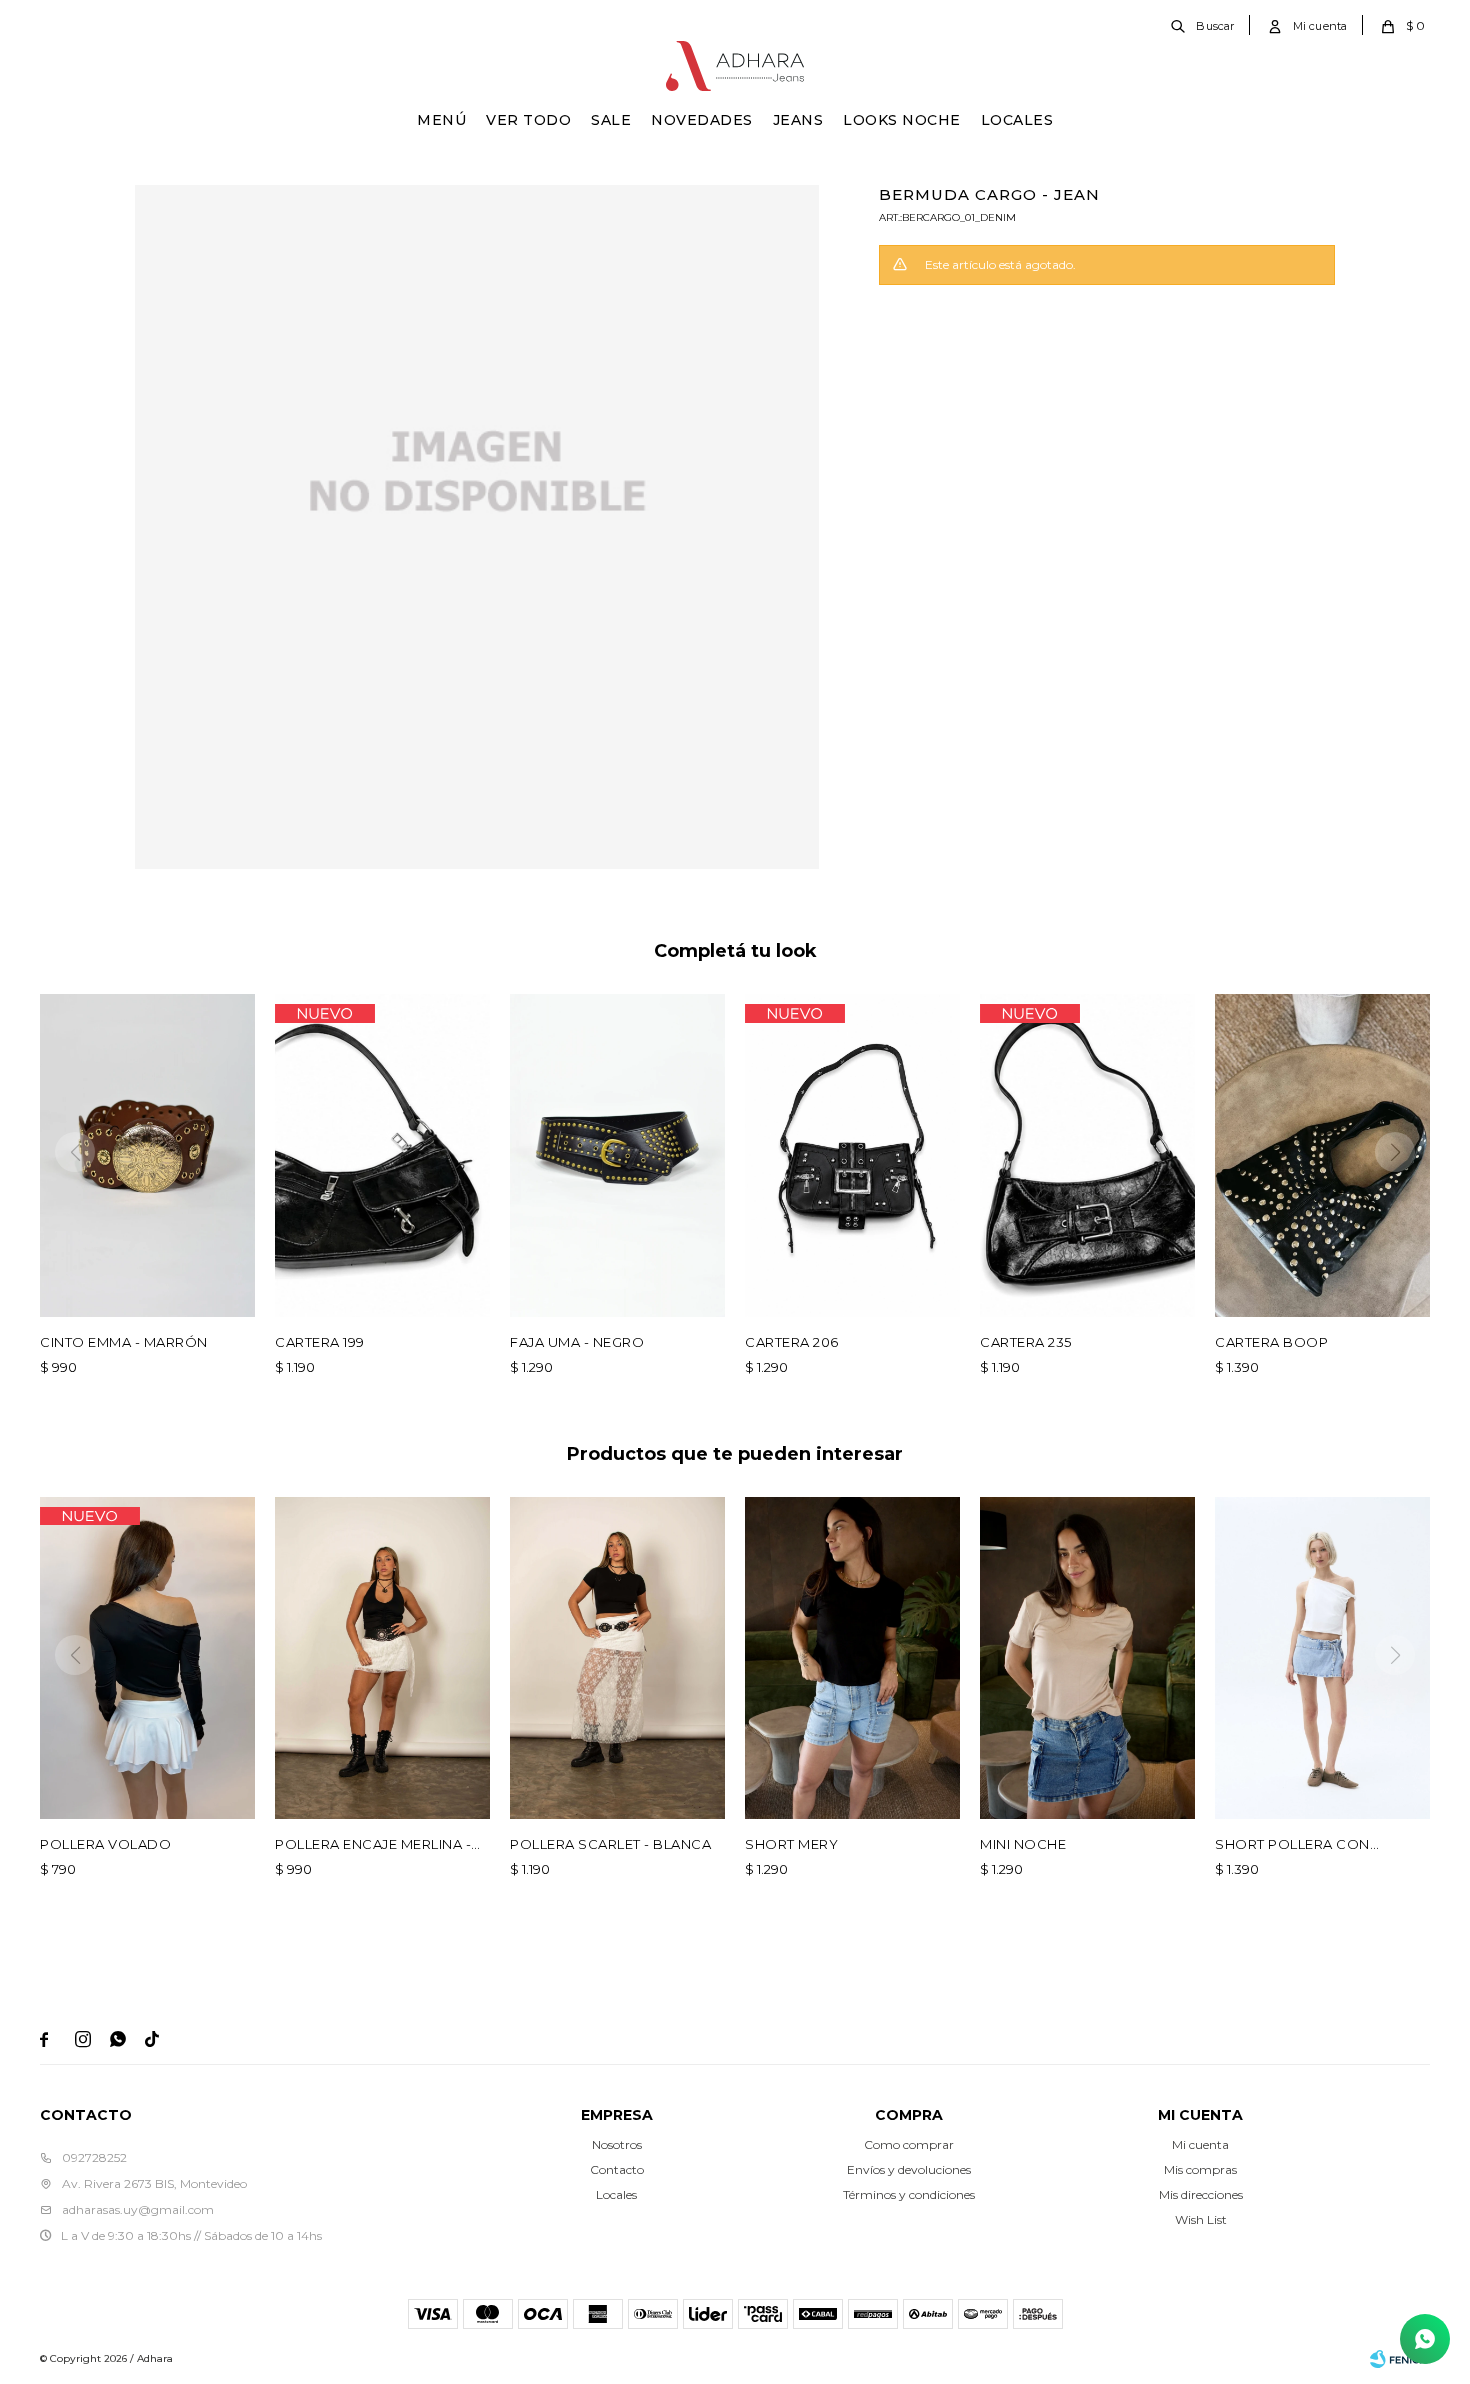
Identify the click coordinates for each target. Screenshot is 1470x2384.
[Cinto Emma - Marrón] (147, 1155)
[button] (1204, 25)
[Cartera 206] (852, 1155)
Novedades (702, 120)
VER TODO (528, 120)
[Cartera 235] (1087, 1155)
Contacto (617, 2169)
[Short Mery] (852, 1658)
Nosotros (617, 2144)
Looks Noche (902, 120)
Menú (441, 120)
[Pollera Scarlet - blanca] (617, 1658)
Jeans (798, 120)
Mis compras (1200, 2169)
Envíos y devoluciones (909, 2169)
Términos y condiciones (909, 2194)
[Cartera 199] (382, 1155)
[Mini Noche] (1087, 1658)
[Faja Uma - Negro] (617, 1155)
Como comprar (909, 2144)
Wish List (1201, 2219)
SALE (611, 120)
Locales (1017, 120)
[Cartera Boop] (1322, 1155)
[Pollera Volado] (147, 1658)
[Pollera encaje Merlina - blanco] (382, 1658)
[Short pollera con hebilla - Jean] (1322, 1658)
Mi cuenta (1200, 2144)
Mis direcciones (1201, 2194)
